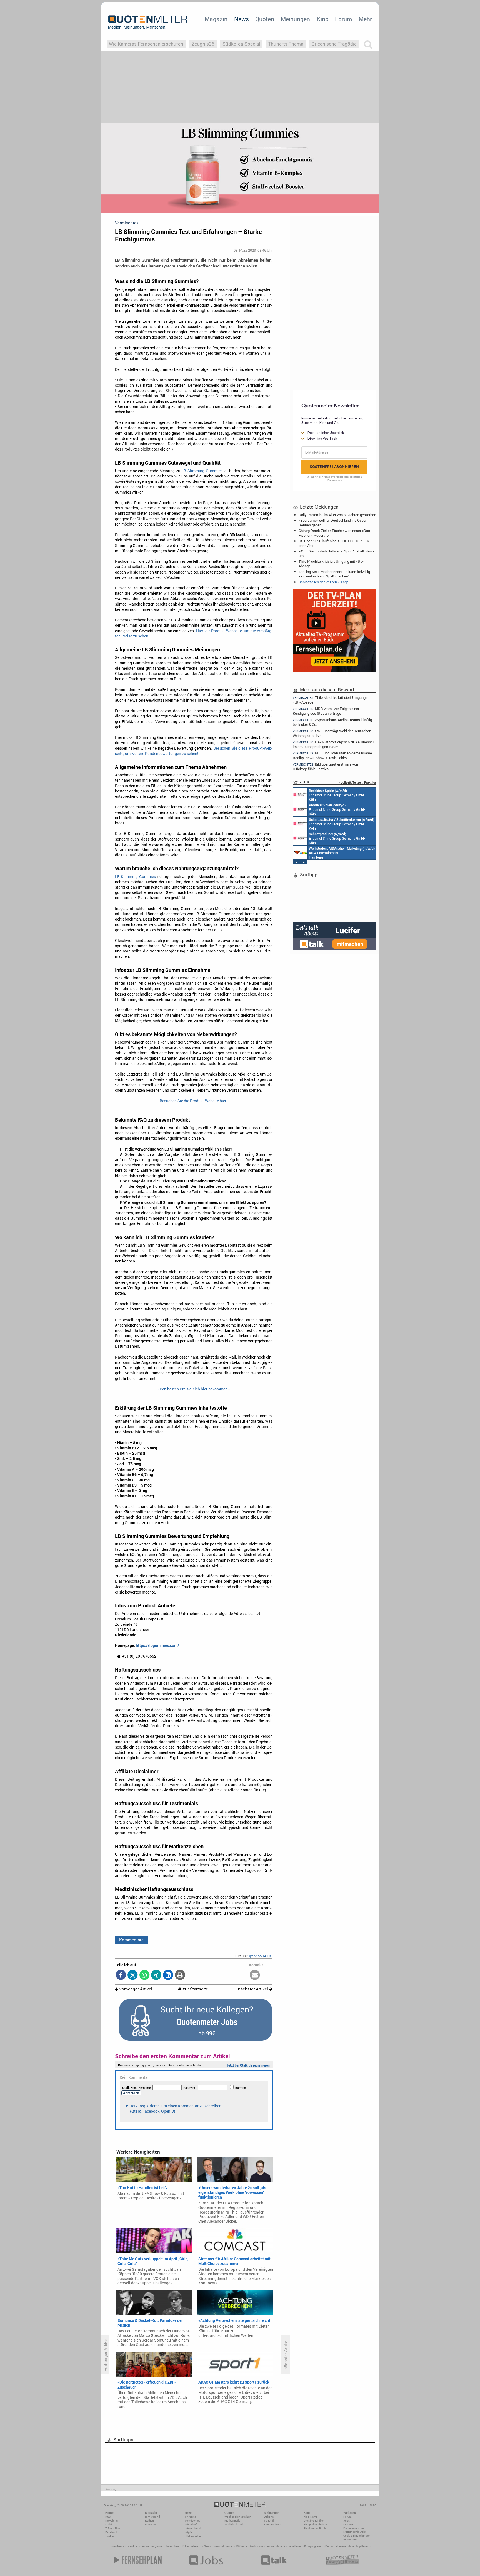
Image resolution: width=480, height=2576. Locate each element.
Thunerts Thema (286, 44)
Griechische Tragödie (334, 44)
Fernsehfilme (274, 2546)
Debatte (269, 2517)
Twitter (110, 2536)
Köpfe (188, 2532)
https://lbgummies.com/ (157, 1645)
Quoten (265, 19)
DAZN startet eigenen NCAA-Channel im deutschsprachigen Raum (333, 744)
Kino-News (310, 2517)
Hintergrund (152, 2517)
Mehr (365, 19)
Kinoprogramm (314, 2546)
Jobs (347, 2521)
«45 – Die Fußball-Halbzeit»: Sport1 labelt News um (337, 553)
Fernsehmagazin (151, 2546)
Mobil (109, 2524)
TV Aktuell (132, 2546)
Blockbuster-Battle (315, 2528)
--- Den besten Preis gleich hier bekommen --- (194, 1389)
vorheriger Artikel (135, 1989)
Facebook (112, 2532)
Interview (151, 2524)
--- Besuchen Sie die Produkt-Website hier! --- (194, 1101)
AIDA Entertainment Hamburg (342, 853)
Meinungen (295, 19)
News (242, 19)
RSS (108, 2517)
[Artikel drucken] (180, 1975)
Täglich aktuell (234, 2524)
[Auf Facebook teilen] (121, 1975)
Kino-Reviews (272, 2524)
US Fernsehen (189, 2546)
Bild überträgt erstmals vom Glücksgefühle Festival (326, 766)
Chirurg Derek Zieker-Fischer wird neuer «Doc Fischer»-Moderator (334, 533)
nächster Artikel (254, 1989)
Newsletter (112, 2521)
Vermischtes (192, 2521)
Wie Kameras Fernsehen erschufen (146, 44)
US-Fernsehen (193, 2536)
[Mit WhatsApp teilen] (145, 1975)
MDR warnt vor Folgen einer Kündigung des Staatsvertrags (326, 711)
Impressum (350, 2539)
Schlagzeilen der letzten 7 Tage (324, 582)
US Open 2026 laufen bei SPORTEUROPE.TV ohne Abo (334, 543)
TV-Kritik (269, 2521)
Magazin (216, 19)
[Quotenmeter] (148, 22)
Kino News (117, 2546)
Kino (323, 19)
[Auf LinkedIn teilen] (168, 1975)
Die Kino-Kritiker (314, 2521)
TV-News (190, 2517)
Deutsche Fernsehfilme (340, 2546)
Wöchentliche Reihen (238, 2517)
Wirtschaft (191, 2524)
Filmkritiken (171, 2546)
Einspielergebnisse (316, 2524)
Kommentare (131, 1940)
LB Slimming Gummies (202, 471)
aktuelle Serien (293, 2546)
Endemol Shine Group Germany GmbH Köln (337, 795)
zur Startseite (195, 1989)
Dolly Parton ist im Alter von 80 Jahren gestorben (337, 515)
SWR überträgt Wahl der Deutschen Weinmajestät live (332, 733)
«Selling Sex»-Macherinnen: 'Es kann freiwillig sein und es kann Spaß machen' (334, 574)
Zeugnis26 (203, 44)
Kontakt (348, 2524)
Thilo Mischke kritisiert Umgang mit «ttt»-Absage (332, 564)
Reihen (149, 2521)
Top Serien (362, 2546)
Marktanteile (232, 2521)
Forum (343, 19)
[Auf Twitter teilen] (133, 1975)
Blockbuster (256, 2546)
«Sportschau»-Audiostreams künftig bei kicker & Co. (332, 722)
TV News (205, 2546)
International (193, 2528)
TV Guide (241, 2546)
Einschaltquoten (223, 2546)
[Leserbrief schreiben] (255, 1975)
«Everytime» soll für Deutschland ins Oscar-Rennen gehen (333, 522)
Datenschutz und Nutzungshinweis (354, 2530)
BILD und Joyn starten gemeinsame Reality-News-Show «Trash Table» (332, 755)
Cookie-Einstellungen (357, 2536)
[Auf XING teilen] (156, 1975)
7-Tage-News (114, 2528)
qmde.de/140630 (261, 1956)
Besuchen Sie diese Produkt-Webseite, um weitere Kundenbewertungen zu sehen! (194, 751)
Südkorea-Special (241, 44)
